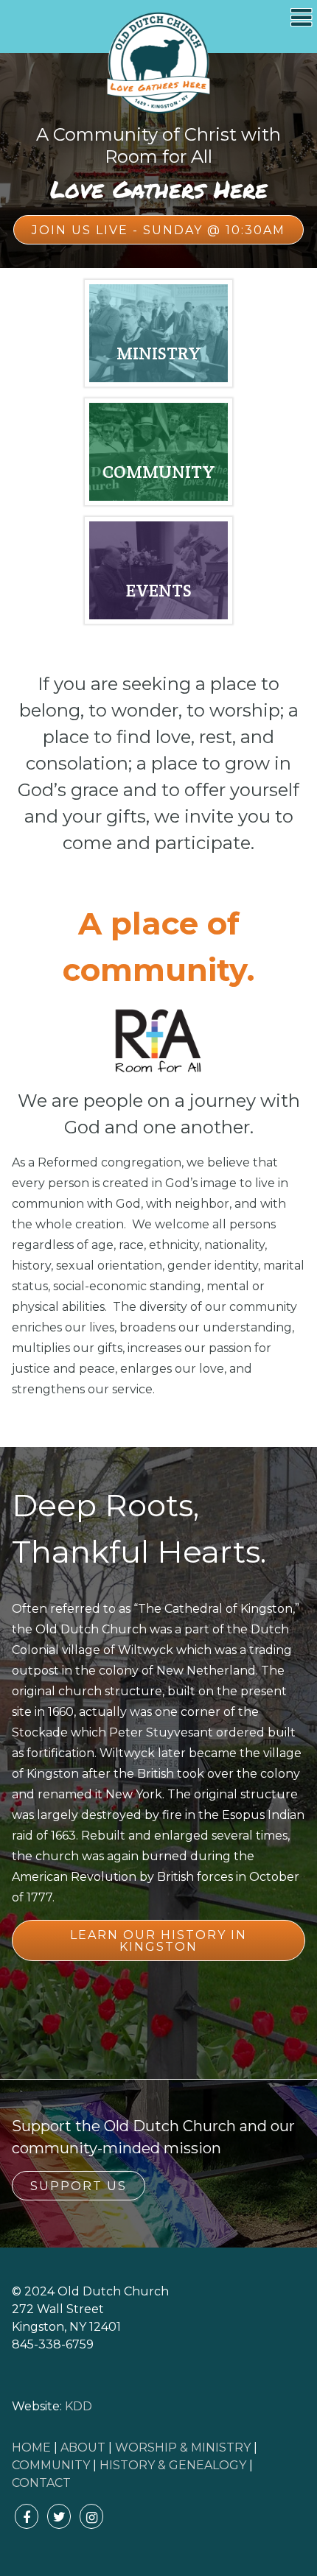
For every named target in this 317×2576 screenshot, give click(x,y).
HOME (31, 2447)
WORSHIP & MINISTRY (183, 2447)
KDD (79, 2406)
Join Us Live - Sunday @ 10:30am (158, 230)
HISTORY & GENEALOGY (173, 2465)
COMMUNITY (51, 2465)
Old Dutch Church (158, 63)
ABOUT (83, 2447)
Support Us (79, 2186)
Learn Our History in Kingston (158, 1941)
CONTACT (41, 2483)
